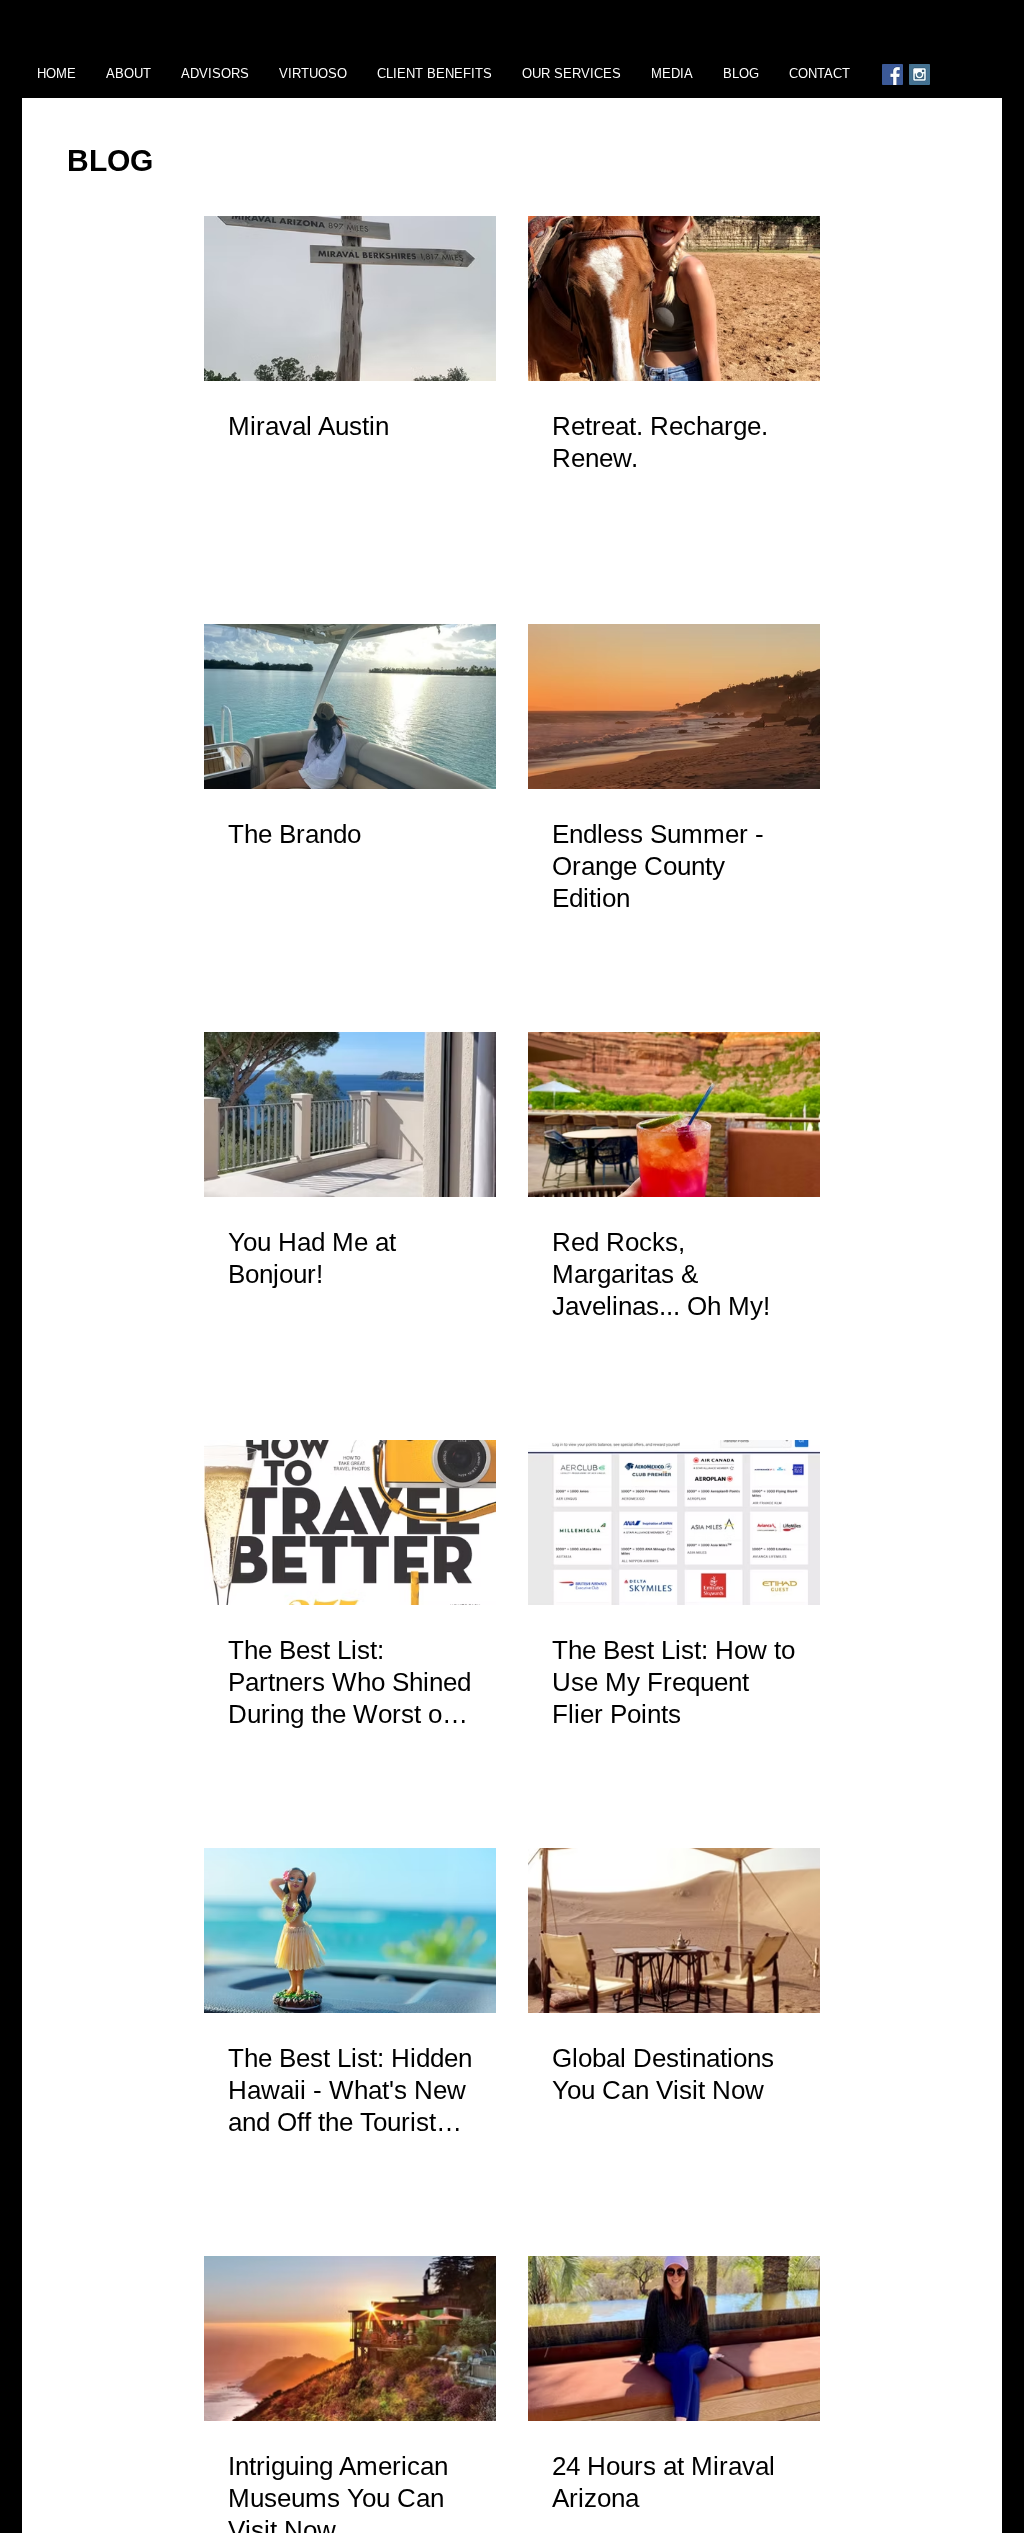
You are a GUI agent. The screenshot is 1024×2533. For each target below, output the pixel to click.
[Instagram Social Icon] (919, 74)
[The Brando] (350, 706)
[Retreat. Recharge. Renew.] (674, 298)
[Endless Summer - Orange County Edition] (674, 706)
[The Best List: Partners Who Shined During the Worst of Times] (350, 1522)
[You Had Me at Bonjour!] (350, 1114)
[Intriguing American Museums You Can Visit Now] (350, 2338)
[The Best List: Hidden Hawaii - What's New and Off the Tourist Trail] (350, 1930)
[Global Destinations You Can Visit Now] (674, 1930)
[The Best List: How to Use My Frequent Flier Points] (674, 1522)
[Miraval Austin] (350, 298)
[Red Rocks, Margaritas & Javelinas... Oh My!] (674, 1114)
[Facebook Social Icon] (892, 74)
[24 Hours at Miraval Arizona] (674, 2338)
